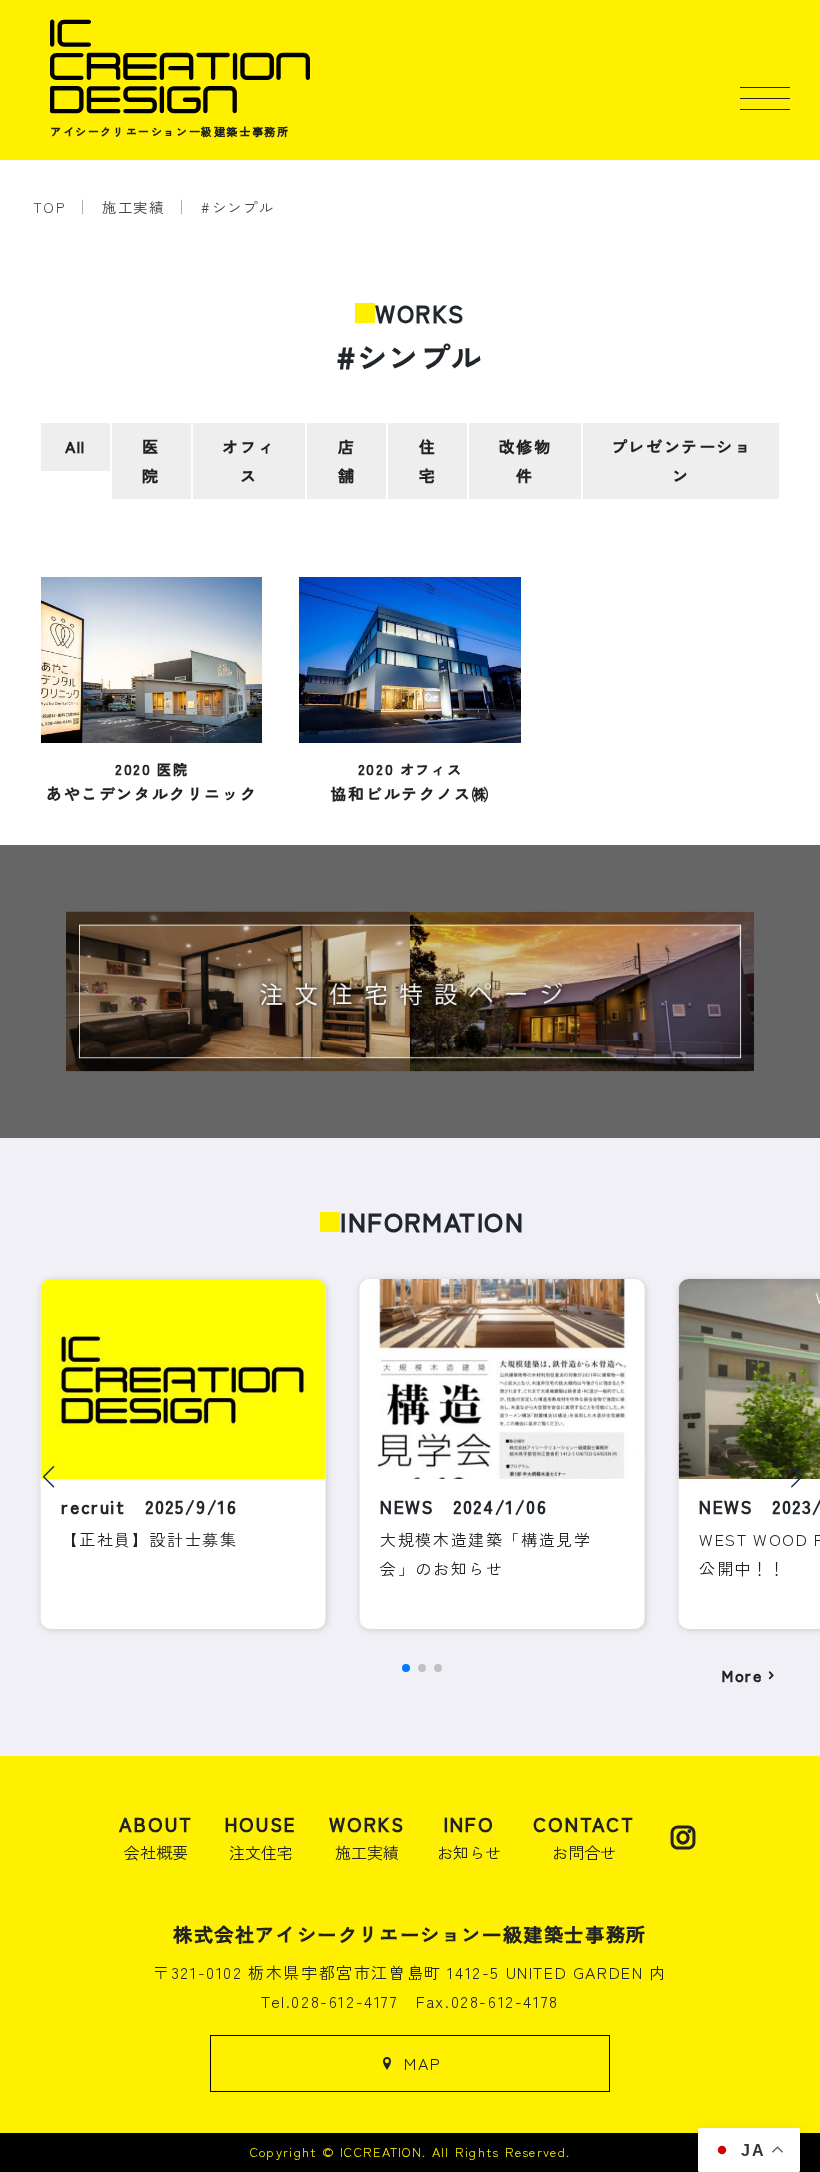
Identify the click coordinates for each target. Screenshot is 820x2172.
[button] (48, 1477)
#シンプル (237, 206)
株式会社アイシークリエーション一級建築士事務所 (410, 1934)
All (75, 446)
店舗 (347, 460)
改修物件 (525, 460)
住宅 (428, 460)
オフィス (248, 460)
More (741, 1675)
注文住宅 (261, 1837)
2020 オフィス (410, 781)
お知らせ (469, 1837)
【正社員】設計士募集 (149, 1539)
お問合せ (584, 1837)
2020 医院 (151, 781)
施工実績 (133, 206)
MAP (422, 2063)
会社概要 (156, 1837)
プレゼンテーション (681, 460)
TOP (49, 206)
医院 (151, 460)
